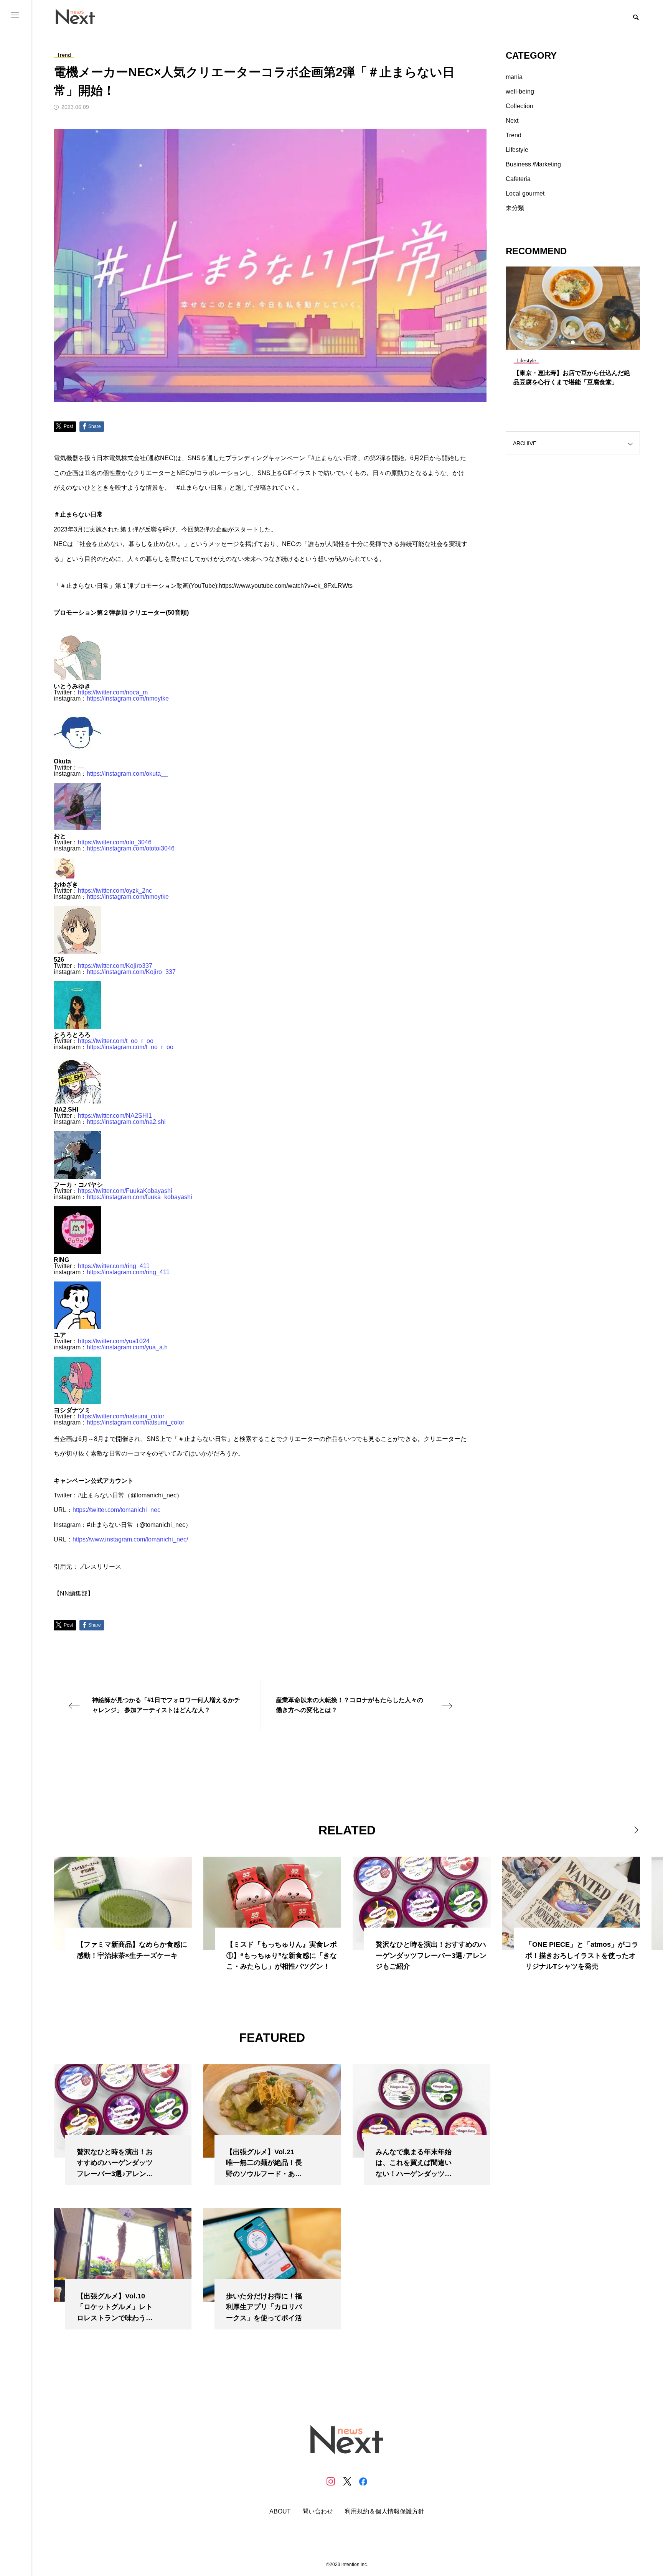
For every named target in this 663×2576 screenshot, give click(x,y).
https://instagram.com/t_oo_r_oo (130, 1047)
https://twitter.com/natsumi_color (121, 1416)
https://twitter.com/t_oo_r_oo (116, 1041)
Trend (514, 135)
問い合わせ (318, 2512)
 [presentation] (631, 1830)
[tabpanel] (573, 330)
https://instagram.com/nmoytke (128, 698)
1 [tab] (566, 342)
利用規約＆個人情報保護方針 (384, 2512)
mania (514, 77)
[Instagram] (331, 2481)
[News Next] (80, 16)
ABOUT (280, 2512)
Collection (520, 106)
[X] (347, 2481)
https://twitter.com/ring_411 (114, 1266)
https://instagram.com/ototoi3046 (131, 848)
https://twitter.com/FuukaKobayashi (125, 1191)
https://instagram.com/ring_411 (128, 1272)
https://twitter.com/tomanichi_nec (116, 1510)
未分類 (515, 208)
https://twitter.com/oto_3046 (115, 842)
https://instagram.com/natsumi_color (135, 1422)
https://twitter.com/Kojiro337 (115, 966)
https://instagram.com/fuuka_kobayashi (139, 1197)
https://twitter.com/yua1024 (114, 1341)
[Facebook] (363, 2481)
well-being (520, 91)
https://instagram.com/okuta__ (127, 774)
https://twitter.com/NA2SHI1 (115, 1116)
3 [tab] (580, 342)
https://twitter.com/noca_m (113, 692)
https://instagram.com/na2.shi (126, 1122)
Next (512, 121)
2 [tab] (573, 342)
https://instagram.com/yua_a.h (127, 1347)
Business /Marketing (533, 164)
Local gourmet (525, 193)
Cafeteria (518, 179)
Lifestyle (517, 150)
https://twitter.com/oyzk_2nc (115, 891)
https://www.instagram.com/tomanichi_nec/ (130, 1539)
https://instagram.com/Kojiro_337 (131, 972)
